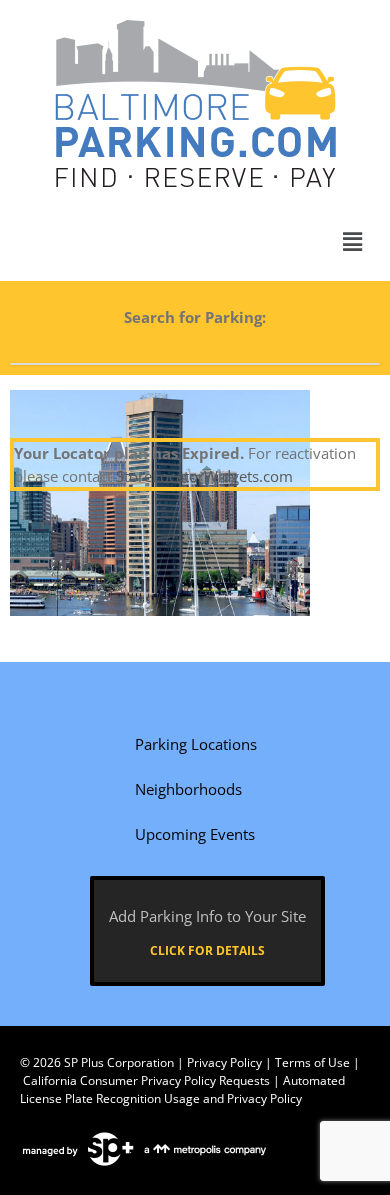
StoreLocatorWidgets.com (204, 476)
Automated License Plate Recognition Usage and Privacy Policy (182, 1089)
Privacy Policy (224, 1062)
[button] (353, 242)
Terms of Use (312, 1062)
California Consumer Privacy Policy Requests (146, 1080)
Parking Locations (196, 744)
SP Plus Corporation (119, 1062)
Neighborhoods (188, 789)
